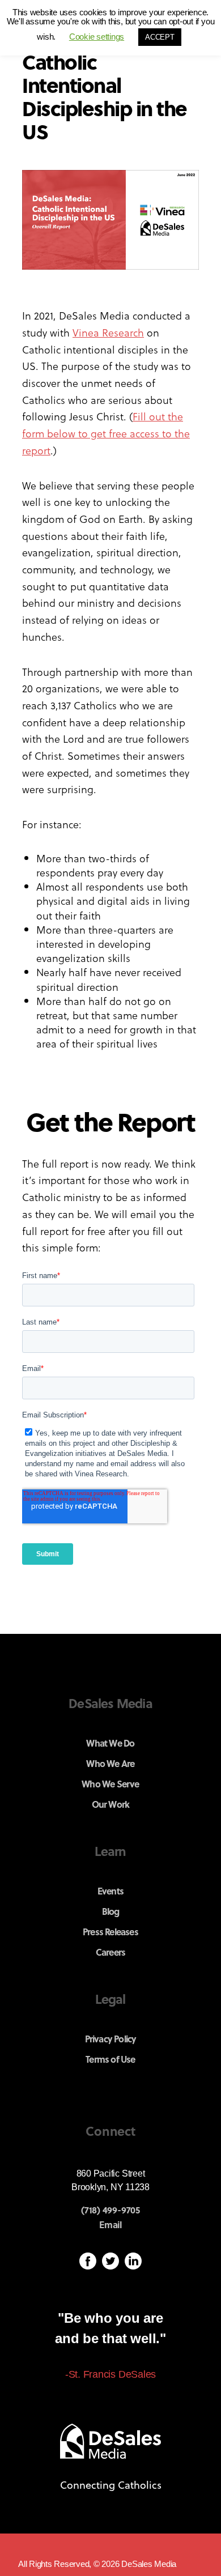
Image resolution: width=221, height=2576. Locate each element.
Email (110, 2225)
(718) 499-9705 (110, 2210)
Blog (111, 1911)
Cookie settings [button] (97, 37)
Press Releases (110, 1932)
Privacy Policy (111, 2039)
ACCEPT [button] (160, 37)
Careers (110, 1952)
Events (110, 1891)
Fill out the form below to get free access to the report (106, 433)
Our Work (111, 1804)
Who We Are (110, 1763)
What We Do (110, 1743)
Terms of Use (110, 2059)
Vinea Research (108, 332)
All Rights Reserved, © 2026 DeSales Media (97, 2564)
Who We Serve (110, 1784)
